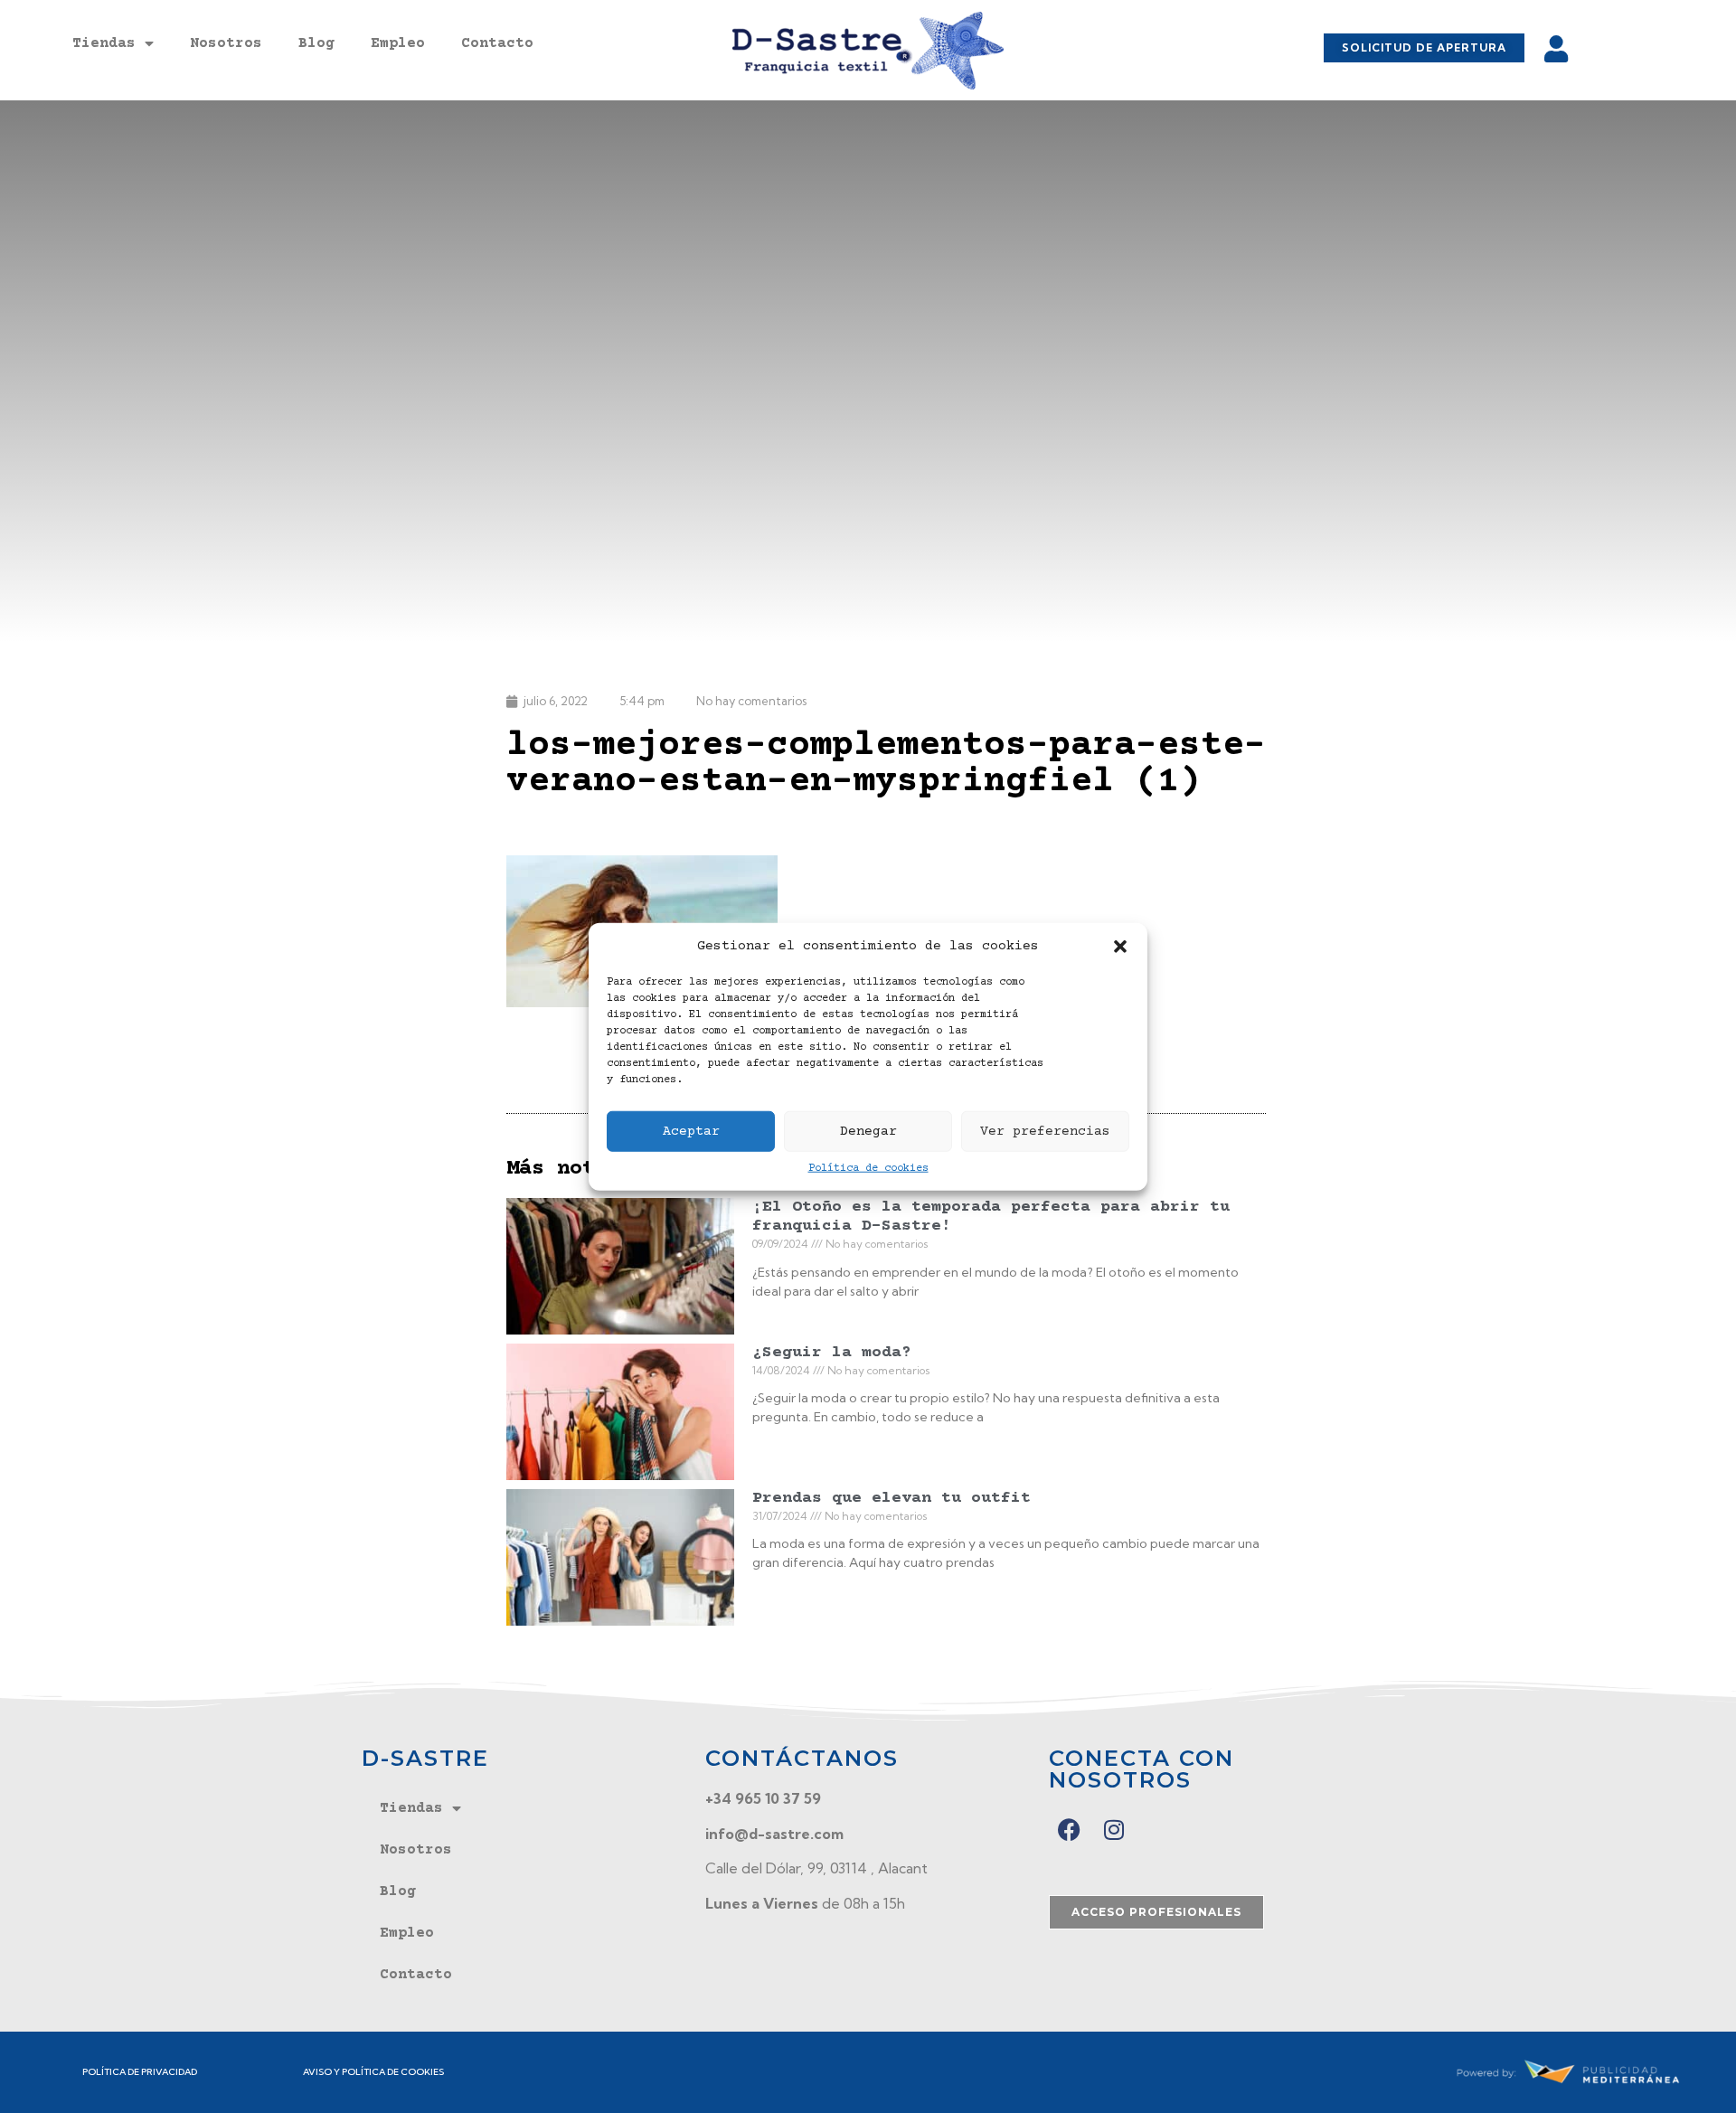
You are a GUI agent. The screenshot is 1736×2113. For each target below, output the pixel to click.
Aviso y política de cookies (373, 2072)
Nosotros (226, 43)
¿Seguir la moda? (832, 1353)
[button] (1120, 947)
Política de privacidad (140, 2072)
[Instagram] (1114, 1830)
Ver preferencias (1045, 1131)
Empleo (398, 43)
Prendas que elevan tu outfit (892, 1498)
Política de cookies (868, 1169)
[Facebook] (1069, 1830)
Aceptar (691, 1131)
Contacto (497, 43)
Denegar (868, 1131)
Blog (316, 43)
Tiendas (104, 43)
